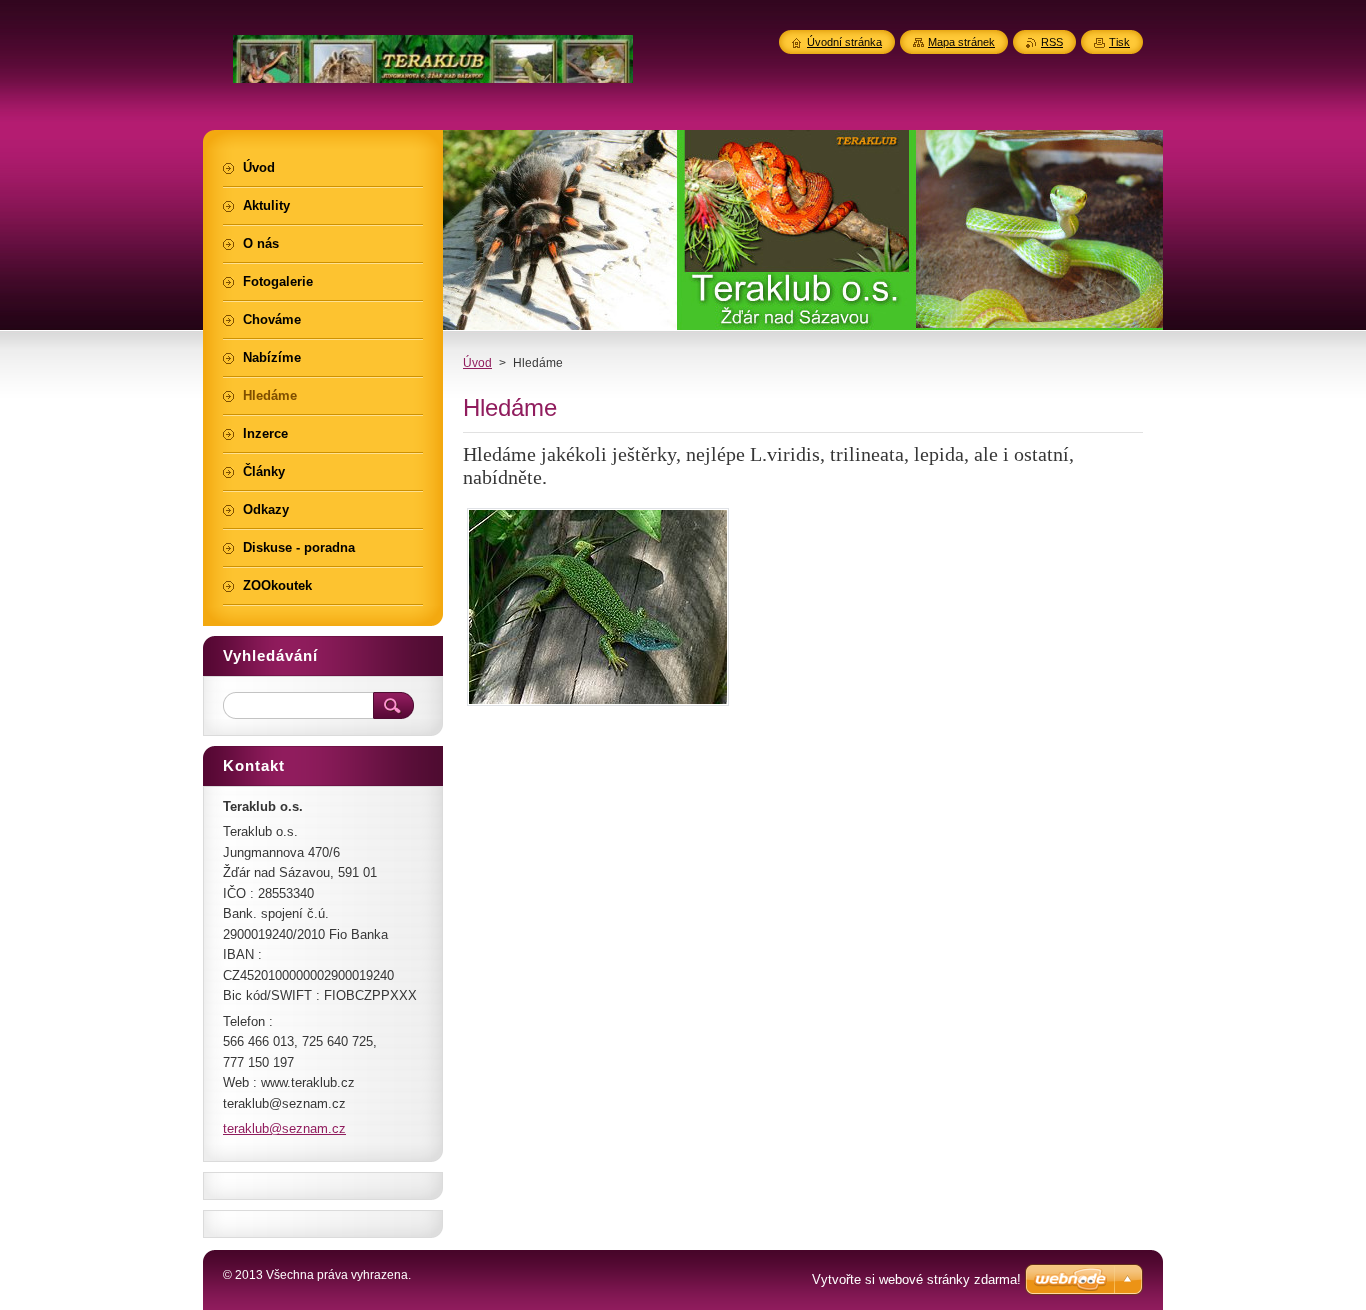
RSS (1052, 42)
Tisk (1119, 42)
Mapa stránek (961, 42)
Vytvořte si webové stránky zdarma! (916, 1279)
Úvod (477, 363)
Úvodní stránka (844, 42)
